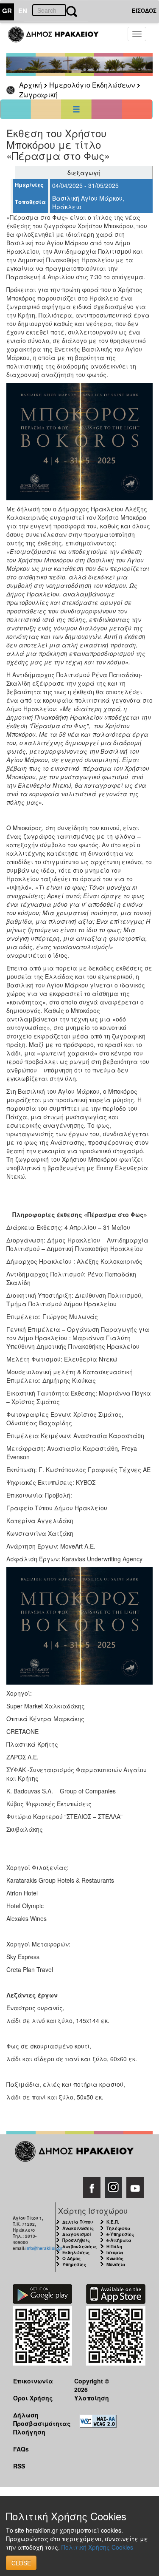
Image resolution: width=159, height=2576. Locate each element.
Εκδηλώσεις (76, 2253)
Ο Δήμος (71, 2258)
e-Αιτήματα (119, 2240)
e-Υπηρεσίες (120, 2234)
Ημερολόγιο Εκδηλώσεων (92, 85)
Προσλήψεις (76, 2240)
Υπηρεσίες (74, 2264)
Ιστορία (115, 2253)
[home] (58, 38)
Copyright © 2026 (92, 2385)
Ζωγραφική (38, 95)
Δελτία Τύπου (78, 2222)
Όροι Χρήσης (33, 2398)
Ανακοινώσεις (78, 2228)
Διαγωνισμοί (77, 2234)
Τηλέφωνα (119, 2228)
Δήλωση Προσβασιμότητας (37, 2419)
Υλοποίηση (92, 2398)
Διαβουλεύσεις (79, 2247)
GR (7, 11)
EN (23, 11)
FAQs (21, 2449)
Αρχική (31, 85)
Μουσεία (116, 2264)
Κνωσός (115, 2258)
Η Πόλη (114, 2247)
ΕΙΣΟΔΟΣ (144, 10)
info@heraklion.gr (44, 2248)
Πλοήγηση (29, 2432)
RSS (19, 2466)
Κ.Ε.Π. (113, 2222)
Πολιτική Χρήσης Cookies (97, 2547)
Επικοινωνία (33, 2381)
